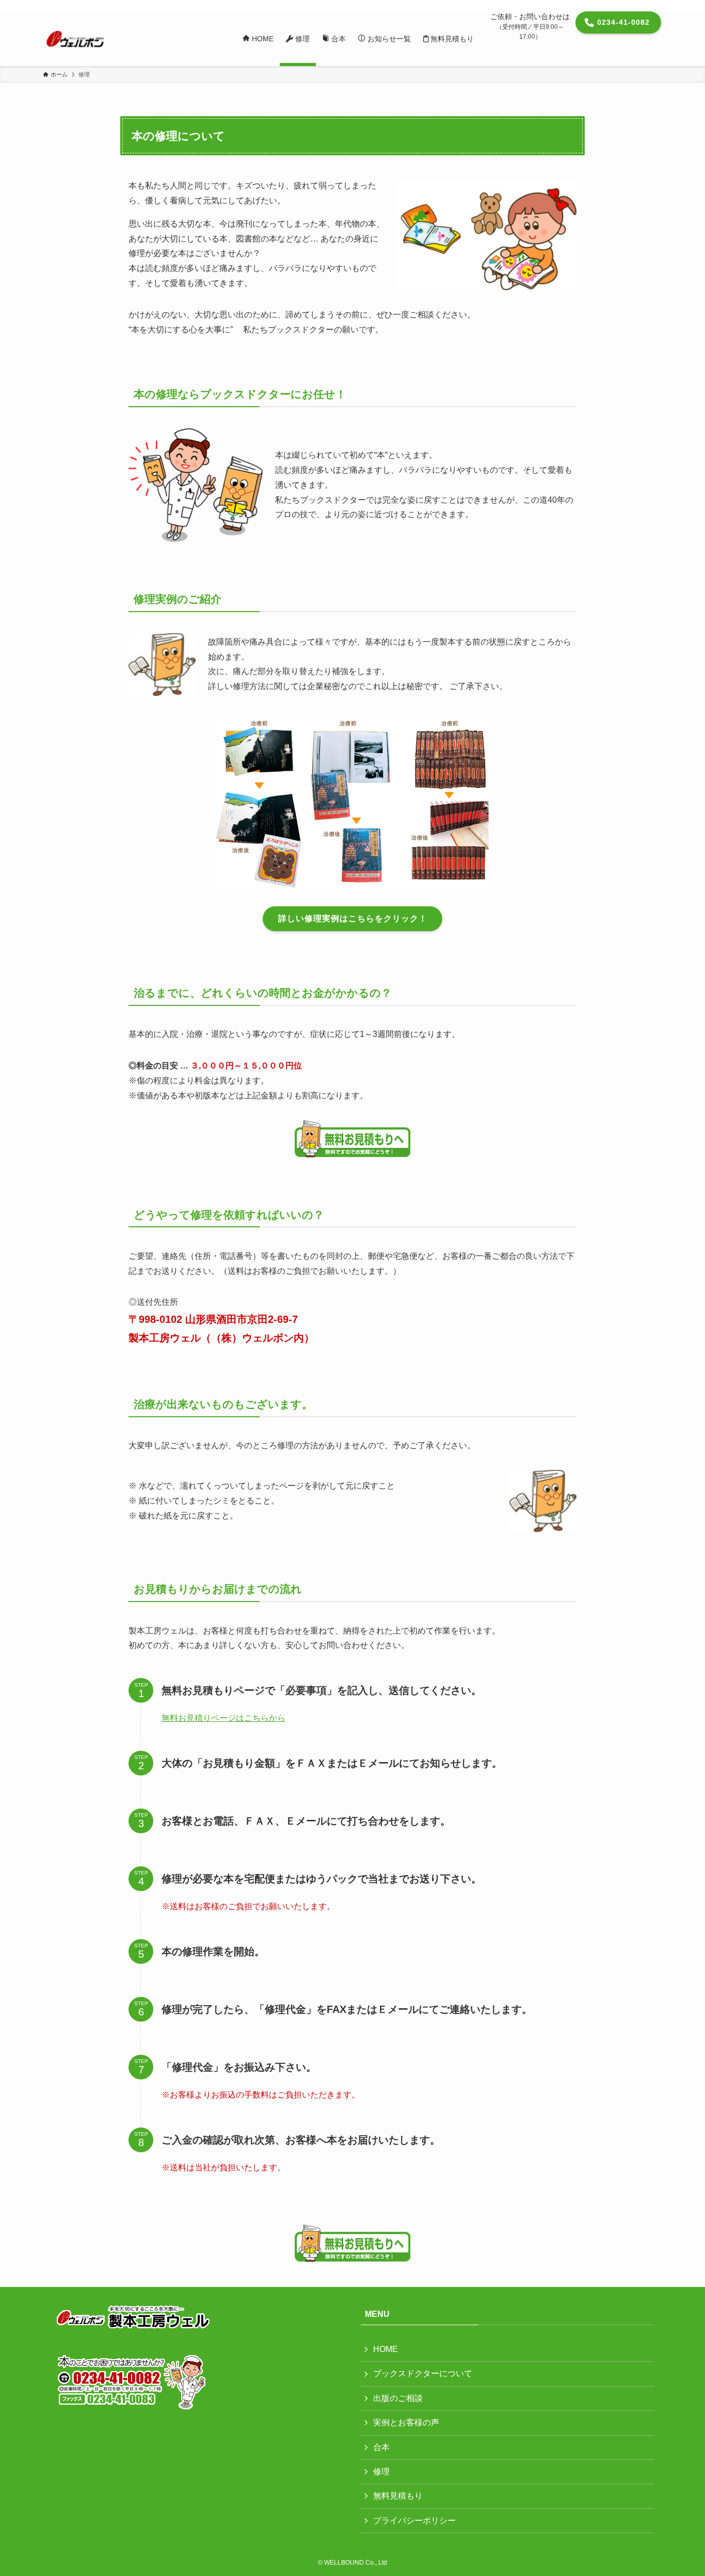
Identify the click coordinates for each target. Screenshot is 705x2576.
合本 (381, 2447)
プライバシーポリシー (414, 2521)
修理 (381, 2471)
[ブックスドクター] (75, 39)
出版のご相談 (398, 2398)
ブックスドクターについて (423, 2373)
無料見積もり (398, 2496)
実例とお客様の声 (406, 2422)
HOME (386, 2349)
